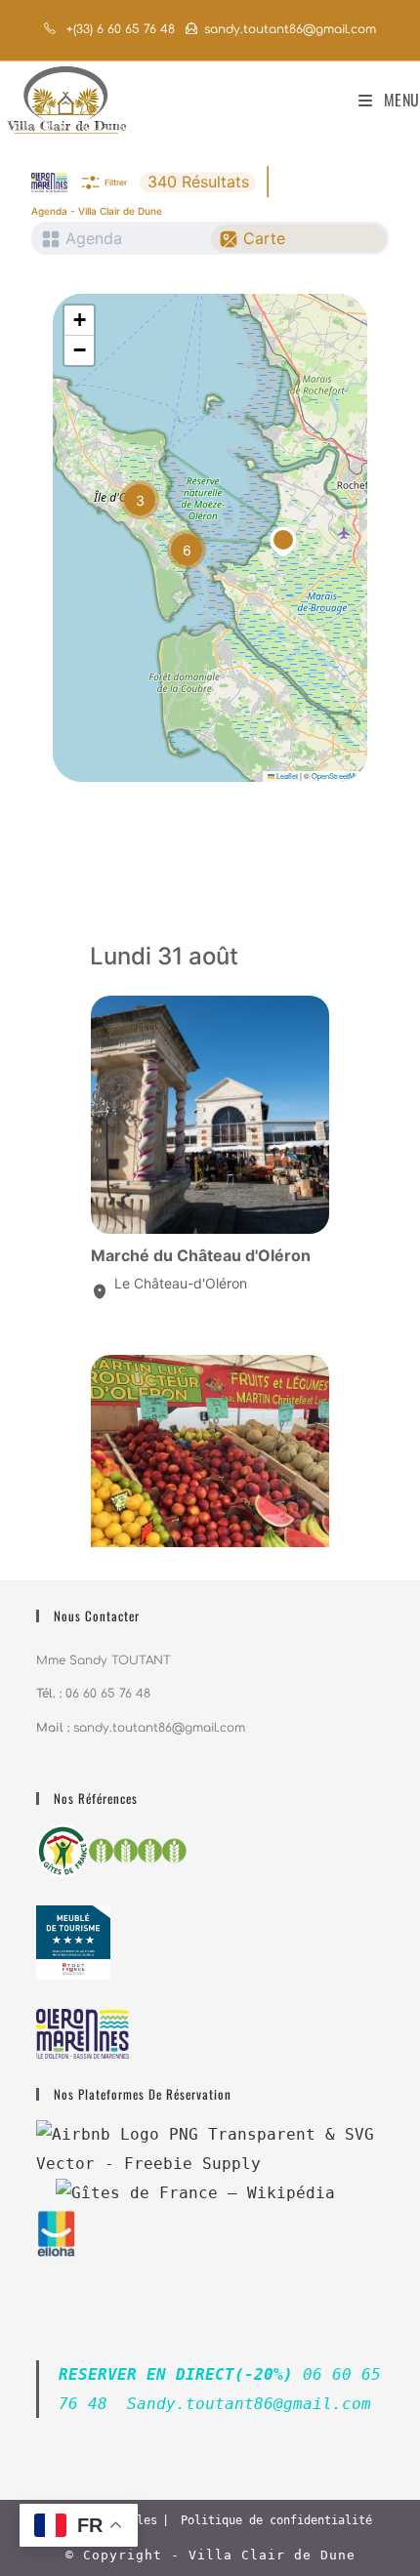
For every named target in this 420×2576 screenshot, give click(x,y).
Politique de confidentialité (276, 2520)
